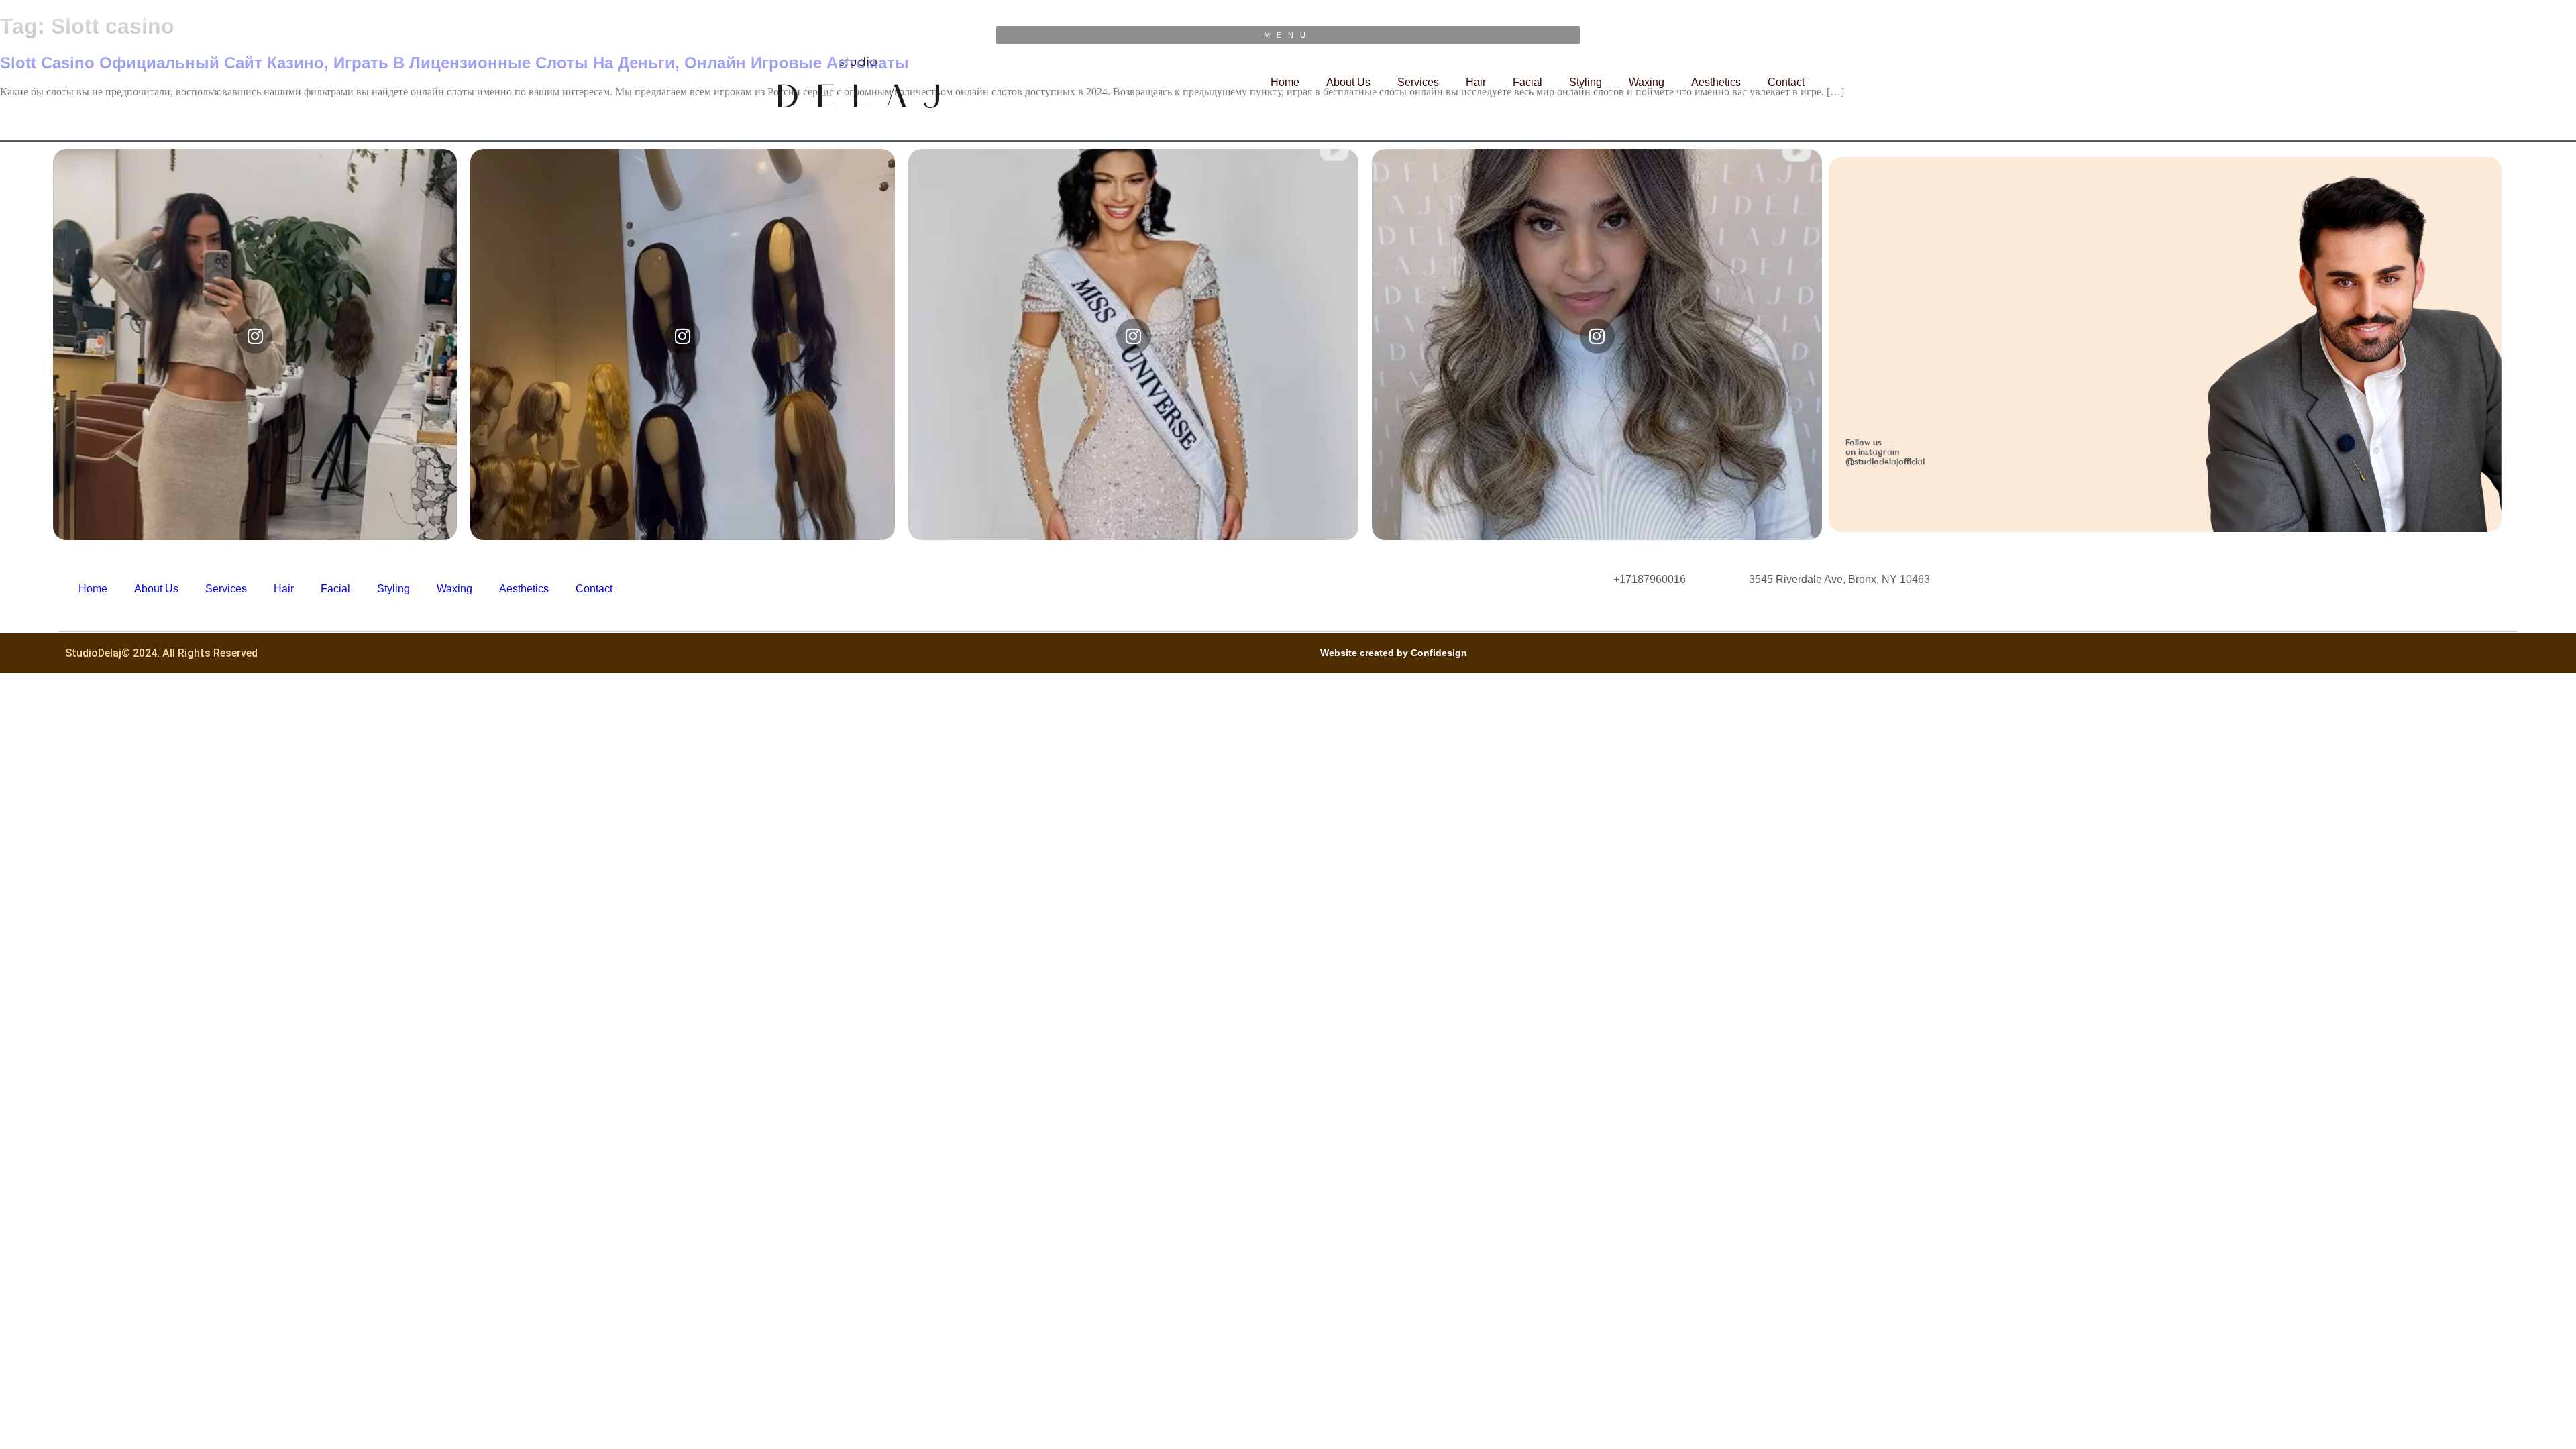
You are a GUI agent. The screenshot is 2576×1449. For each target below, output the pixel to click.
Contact (1786, 82)
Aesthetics (1716, 82)
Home (1285, 82)
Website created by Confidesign (1394, 653)
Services (1418, 82)
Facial (1527, 82)
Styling (1586, 82)
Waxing (1647, 82)
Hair (1476, 82)
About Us (1348, 82)
